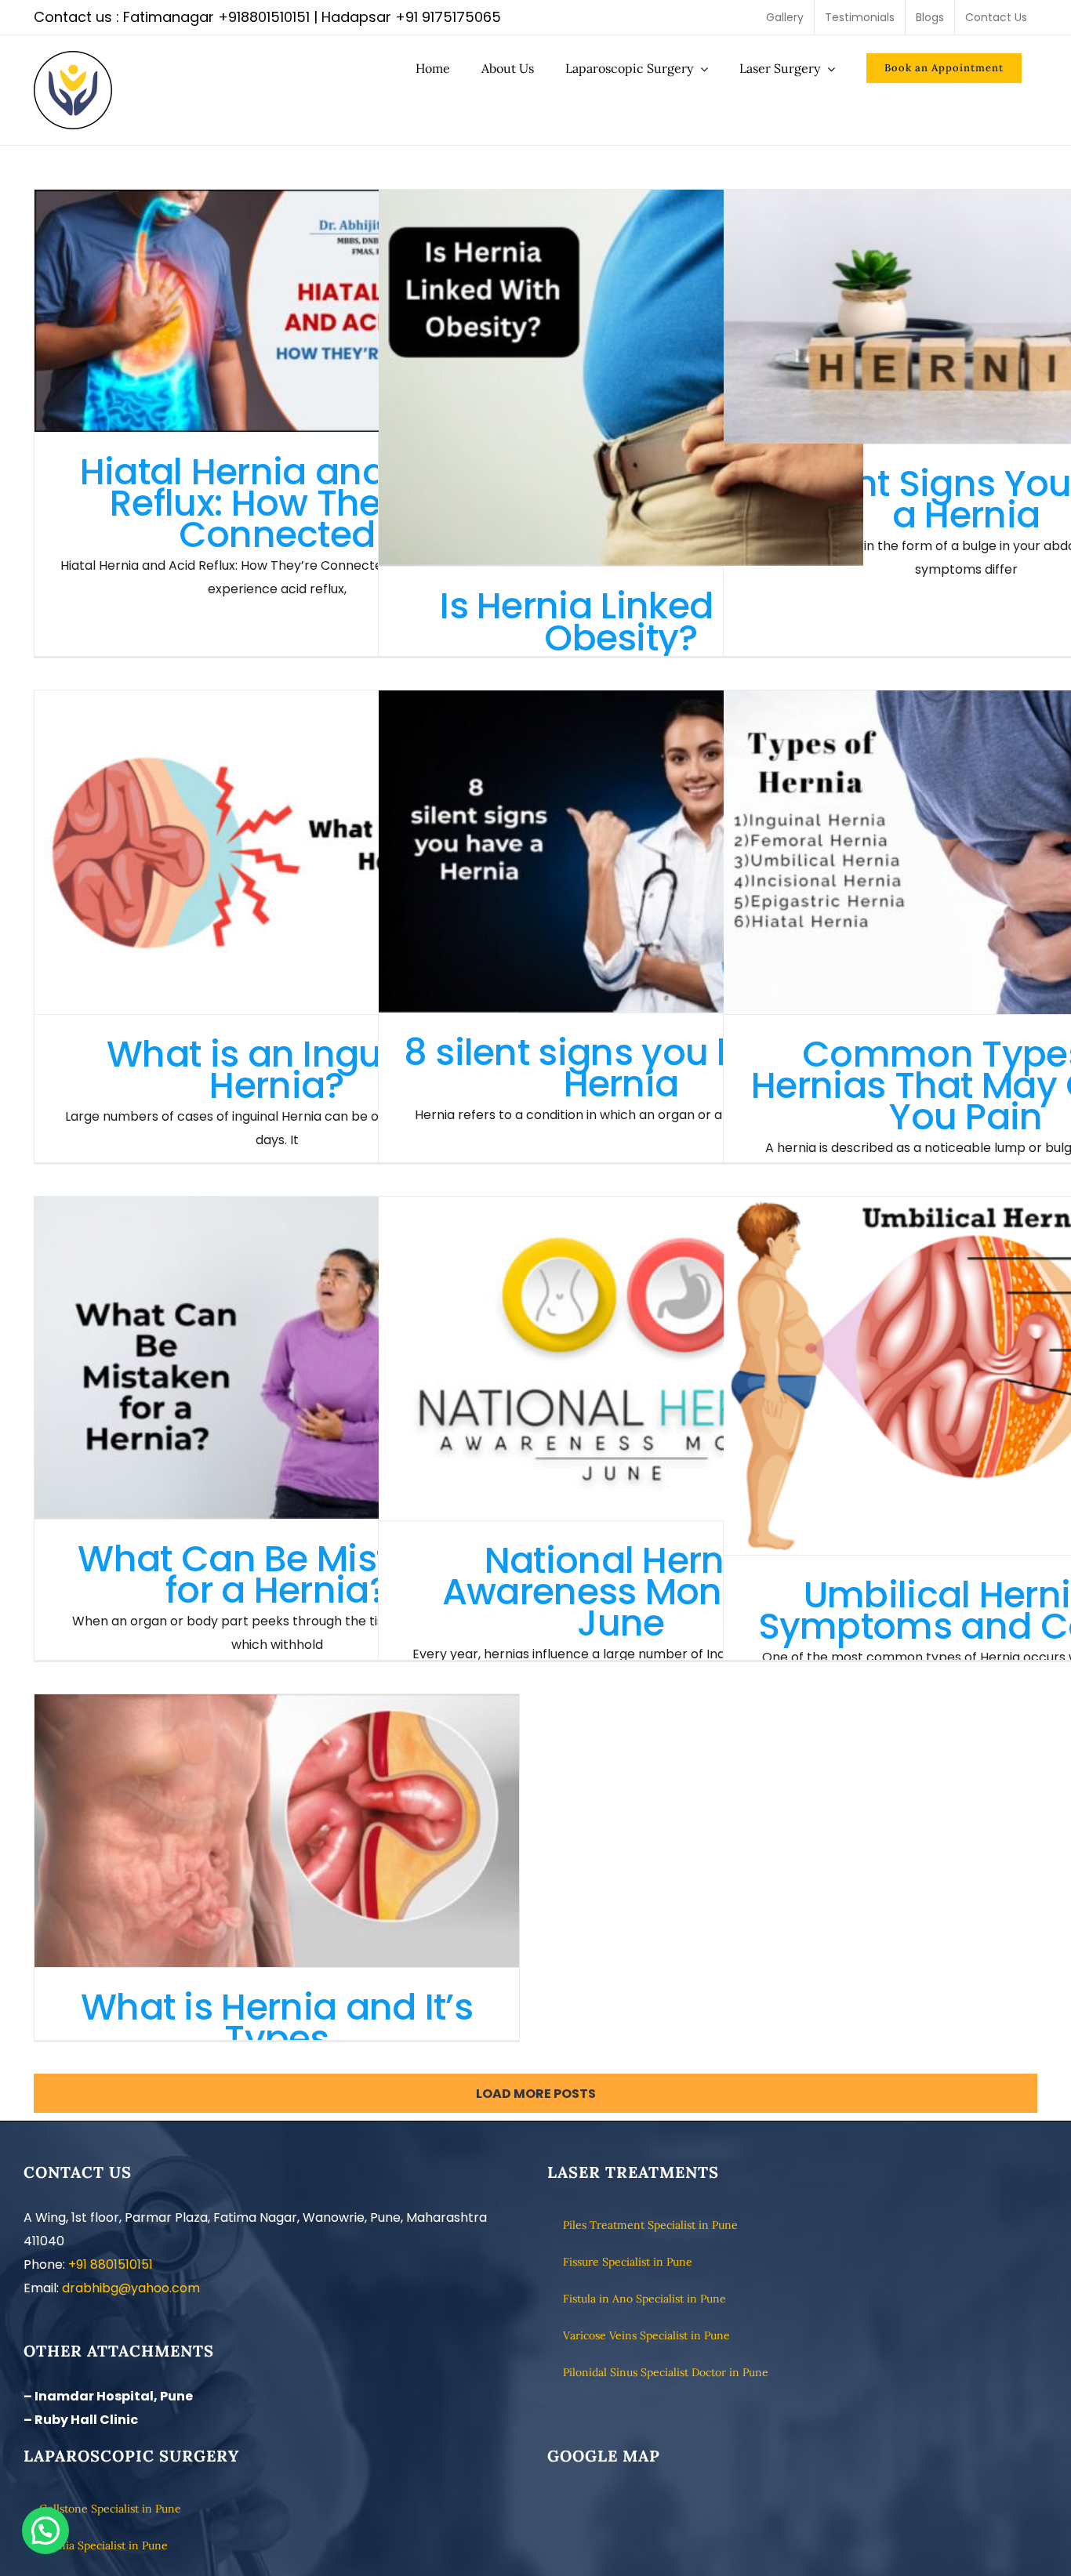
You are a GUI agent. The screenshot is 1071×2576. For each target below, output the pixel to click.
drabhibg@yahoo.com (131, 2288)
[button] (45, 2531)
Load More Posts (536, 2094)
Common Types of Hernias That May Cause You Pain (966, 852)
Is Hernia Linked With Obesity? (621, 378)
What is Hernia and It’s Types (277, 1830)
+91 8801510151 (111, 2264)
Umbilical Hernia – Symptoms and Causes (966, 1376)
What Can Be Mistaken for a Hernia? (277, 1358)
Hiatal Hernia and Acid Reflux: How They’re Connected (277, 311)
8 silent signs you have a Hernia (621, 851)
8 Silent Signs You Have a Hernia (966, 317)
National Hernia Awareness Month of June (621, 1359)
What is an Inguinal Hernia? (277, 852)
